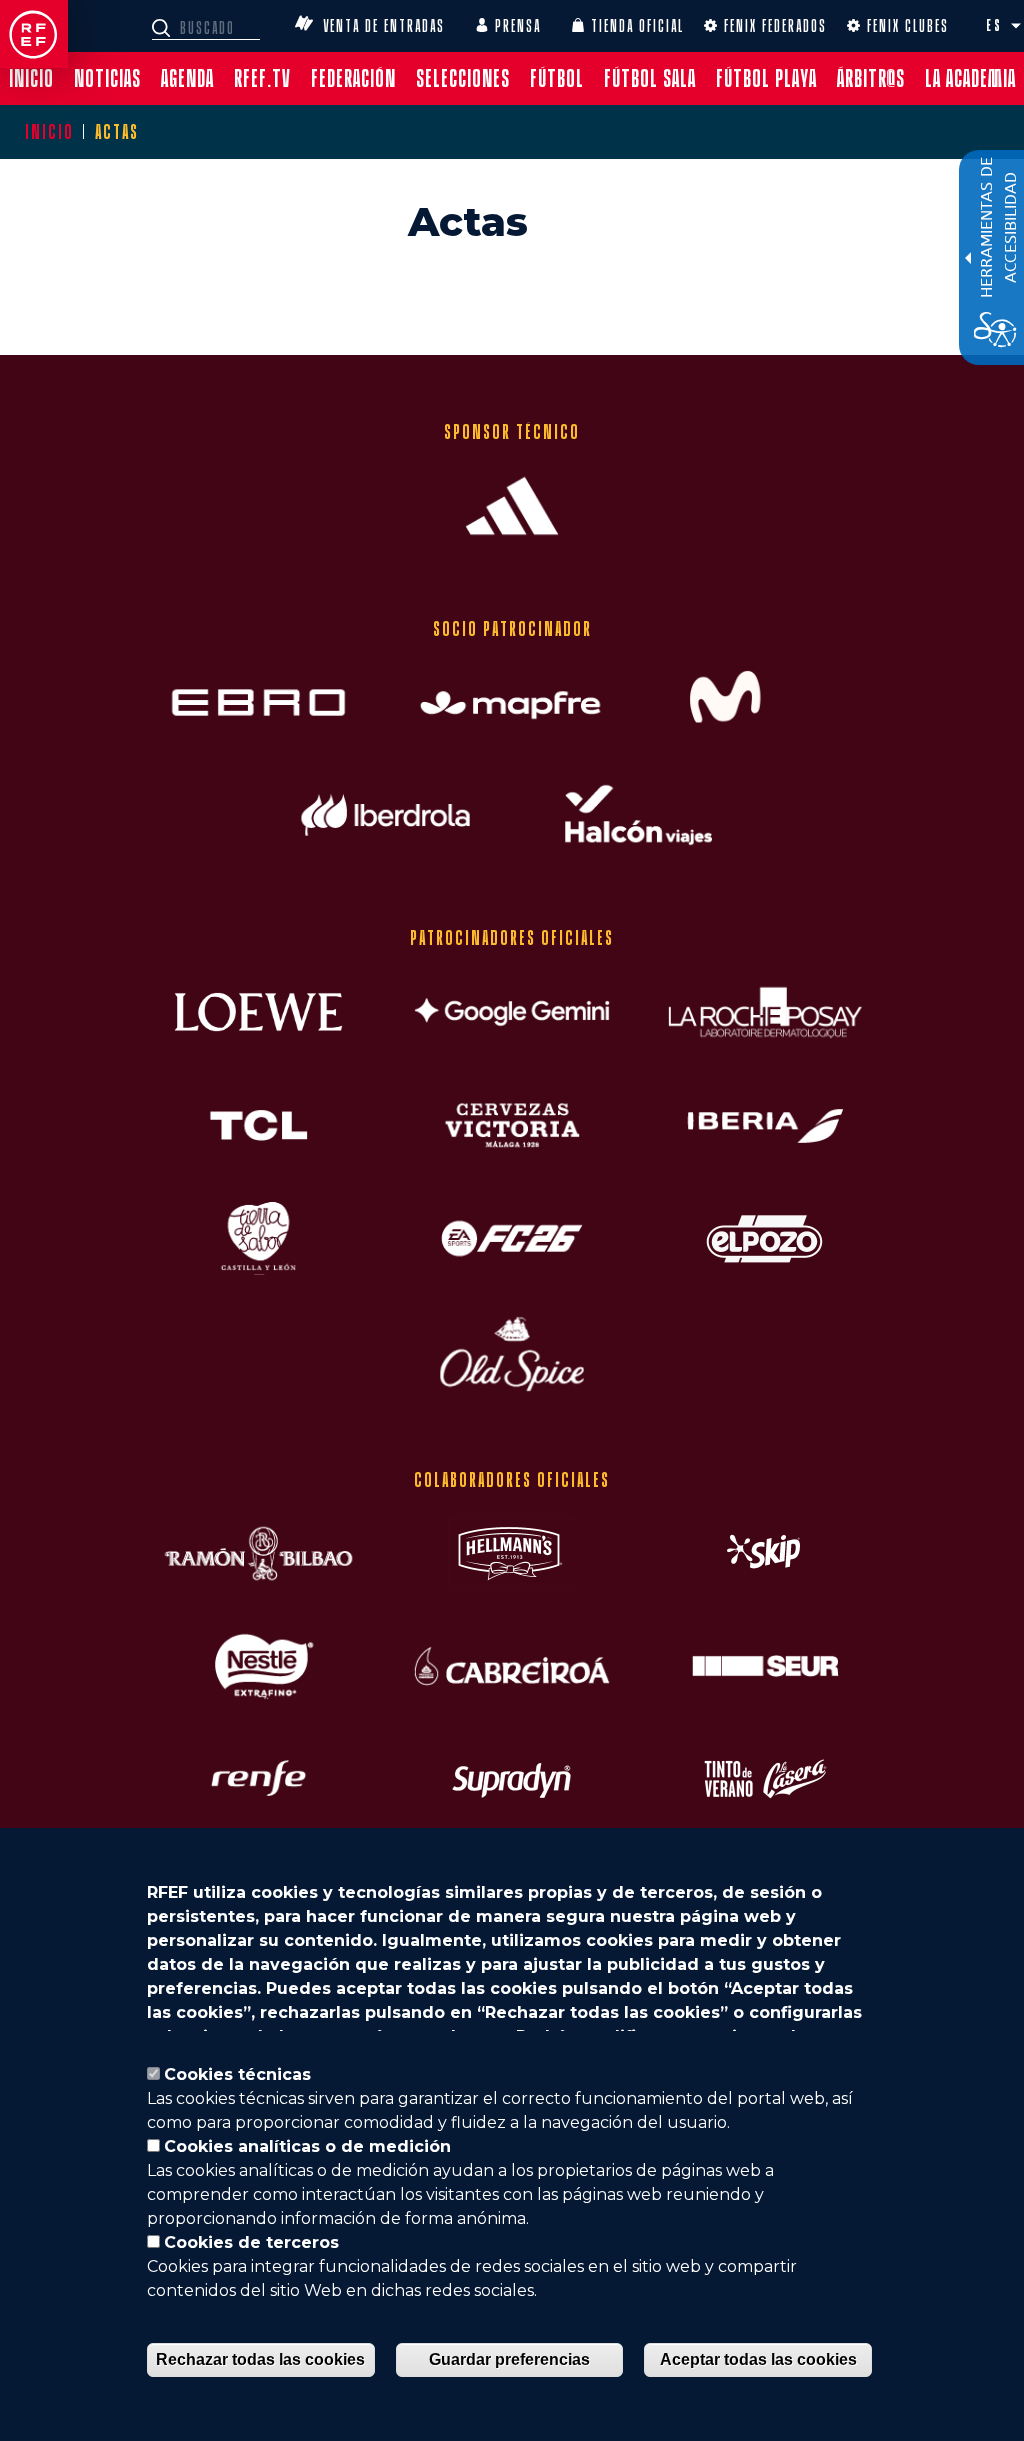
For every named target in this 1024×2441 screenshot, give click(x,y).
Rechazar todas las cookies (260, 2359)
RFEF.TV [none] (262, 78)
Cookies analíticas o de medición (307, 2146)
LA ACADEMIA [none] (970, 78)
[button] (1016, 26)
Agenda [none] (187, 78)
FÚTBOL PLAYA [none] (766, 78)
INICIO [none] (31, 78)
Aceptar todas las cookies (758, 2359)
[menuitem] (31, 78)
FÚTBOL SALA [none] (650, 78)
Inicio (49, 132)
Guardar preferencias (509, 2359)
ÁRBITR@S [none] (871, 78)
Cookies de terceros (251, 2242)
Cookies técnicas (237, 2074)
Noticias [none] (107, 78)
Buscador (164, 28)
